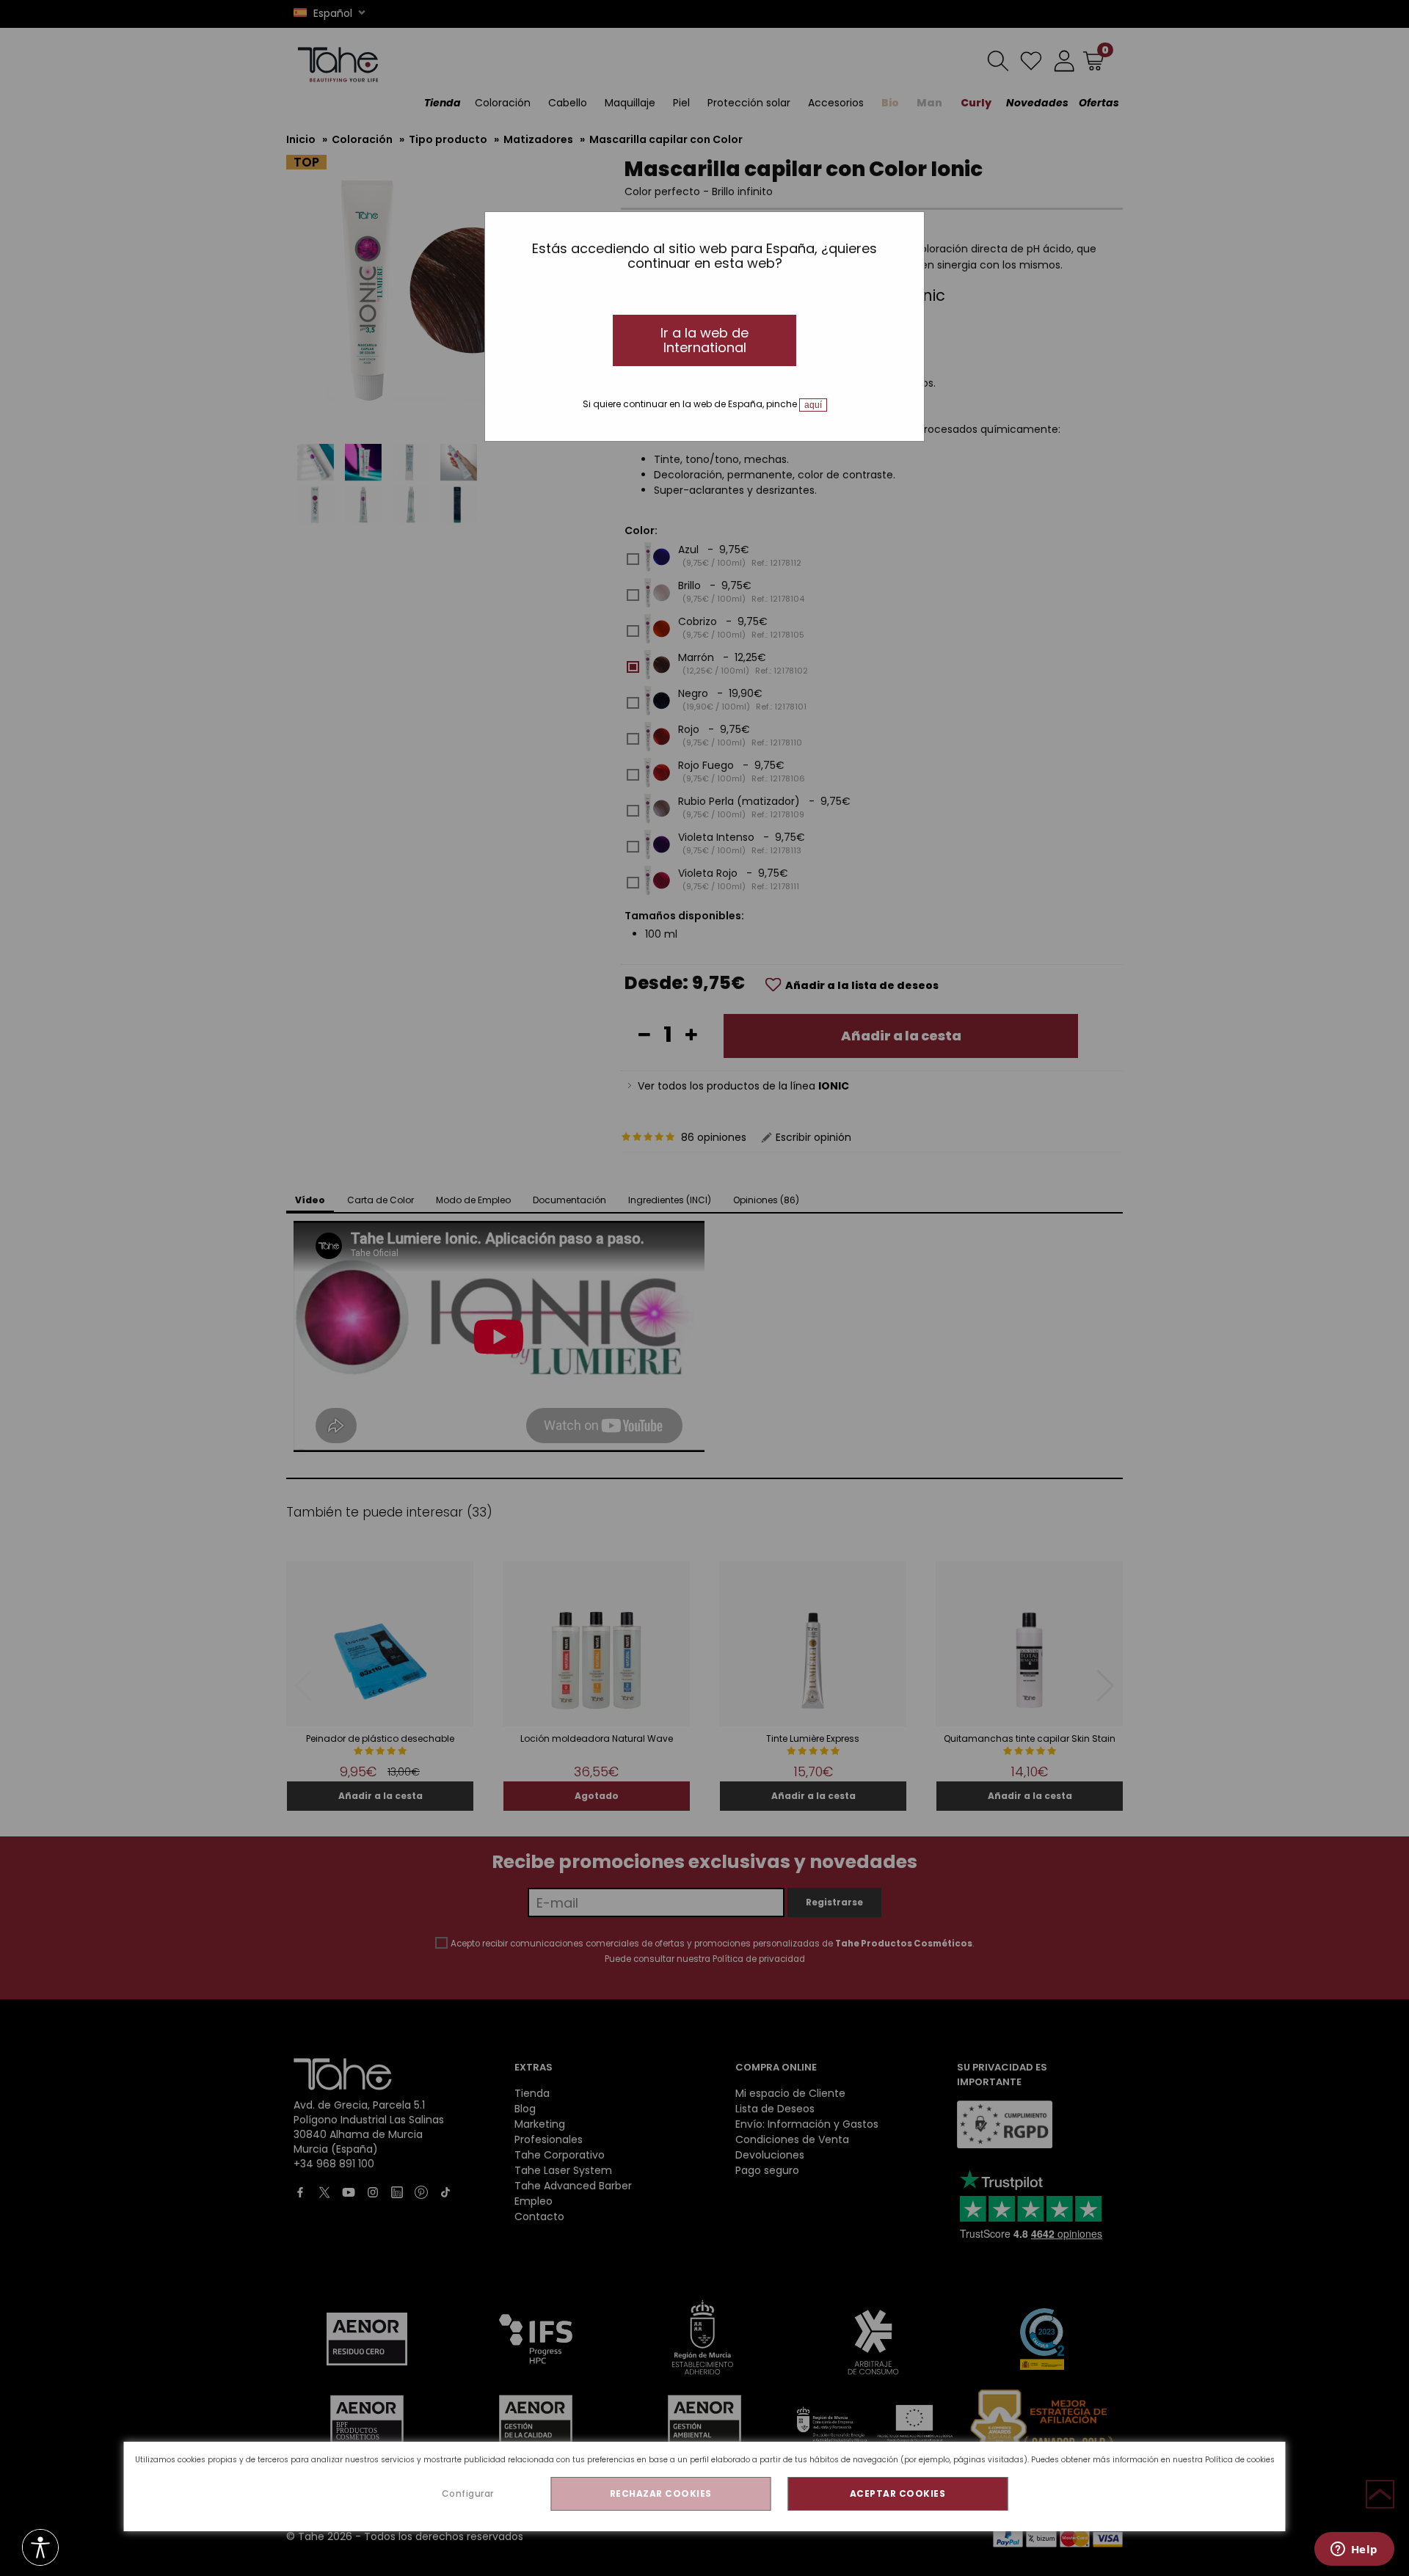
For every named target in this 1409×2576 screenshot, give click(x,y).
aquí (813, 405)
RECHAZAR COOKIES (661, 2493)
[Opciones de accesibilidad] (40, 2548)
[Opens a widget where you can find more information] (1354, 2550)
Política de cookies (1240, 2460)
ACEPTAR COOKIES (898, 2493)
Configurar (468, 2493)
